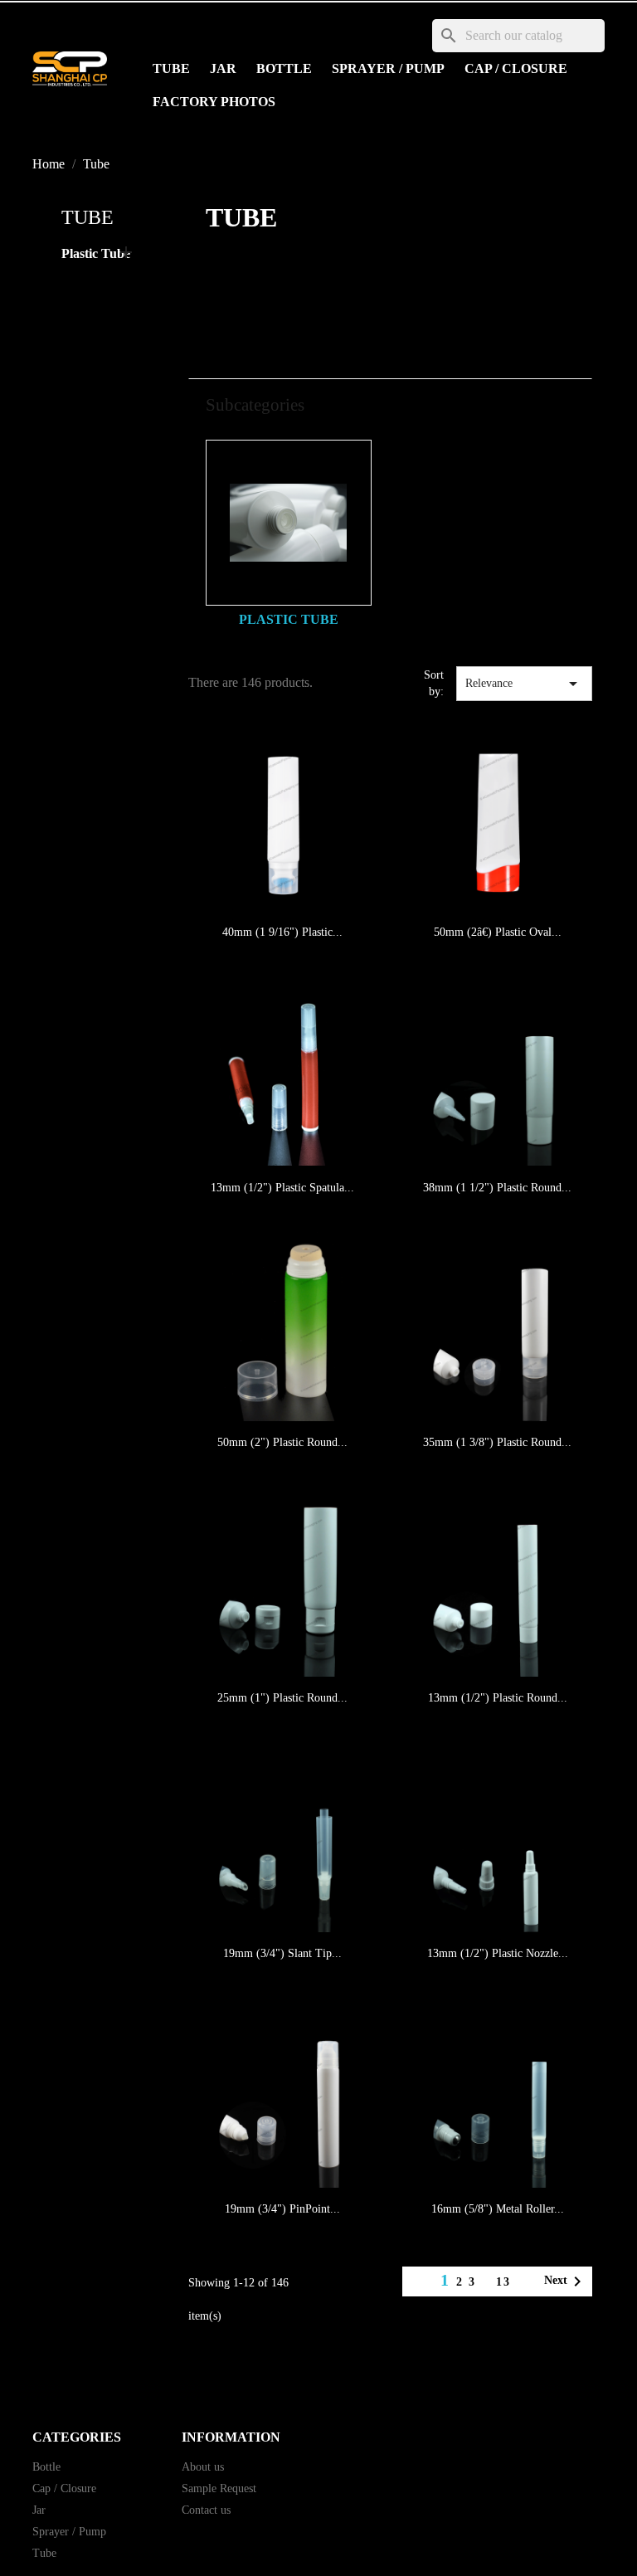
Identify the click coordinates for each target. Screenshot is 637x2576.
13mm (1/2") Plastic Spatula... (282, 1188)
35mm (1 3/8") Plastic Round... (497, 1442)
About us (203, 2467)
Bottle (284, 68)
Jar (223, 68)
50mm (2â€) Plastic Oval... (498, 932)
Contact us (206, 2510)
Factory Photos (214, 102)
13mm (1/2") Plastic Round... (498, 1698)
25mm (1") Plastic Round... (282, 1698)
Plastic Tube (96, 253)
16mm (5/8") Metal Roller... (498, 2209)
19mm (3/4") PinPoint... (282, 2209)
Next (566, 2281)
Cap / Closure (516, 68)
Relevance (524, 684)
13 (503, 2282)
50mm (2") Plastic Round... (282, 1442)
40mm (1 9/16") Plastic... (282, 932)
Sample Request (219, 2488)
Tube (171, 68)
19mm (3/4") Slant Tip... (282, 1953)
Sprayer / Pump (388, 68)
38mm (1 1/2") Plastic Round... (497, 1188)
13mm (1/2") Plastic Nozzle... (498, 1953)
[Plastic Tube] (289, 523)
